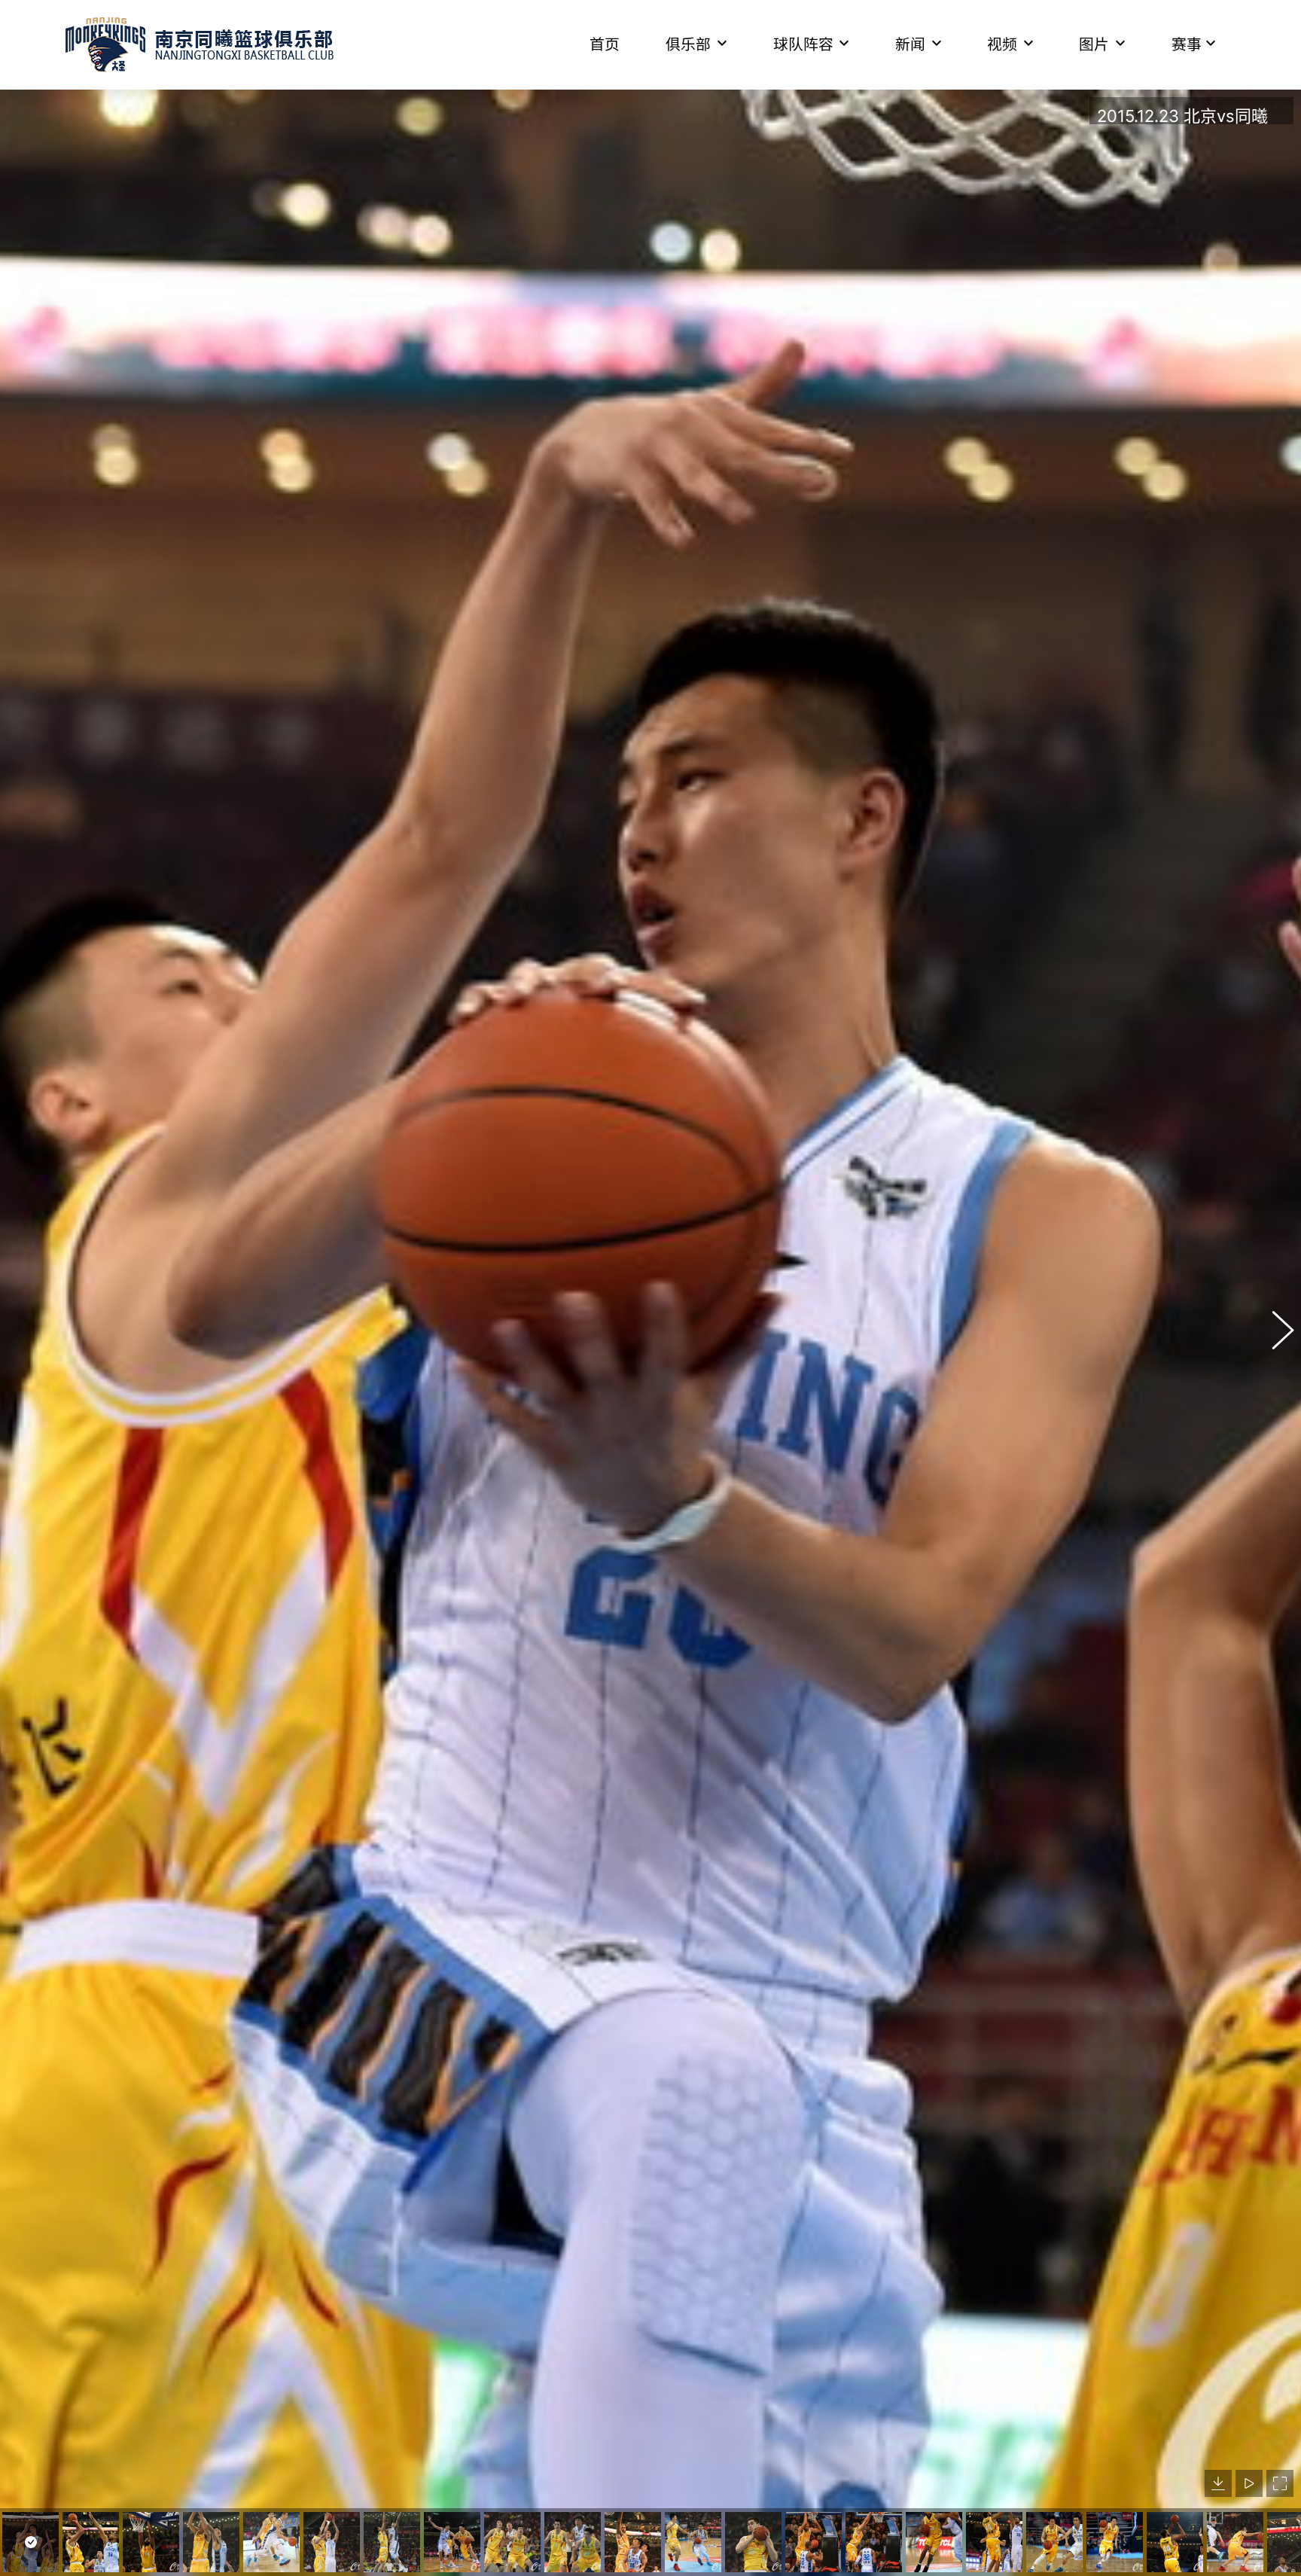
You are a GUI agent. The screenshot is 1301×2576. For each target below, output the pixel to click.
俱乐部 (688, 44)
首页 (605, 44)
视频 (1002, 44)
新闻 (910, 44)
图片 (1094, 44)
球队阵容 (803, 44)
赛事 (1187, 44)
